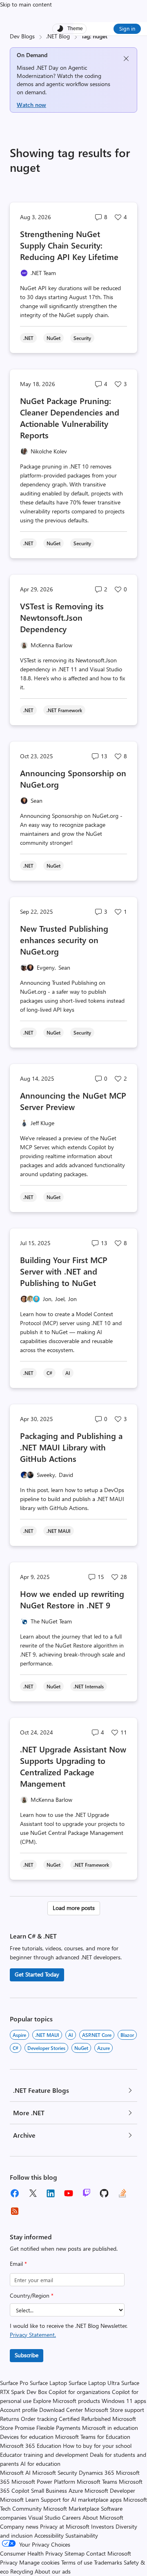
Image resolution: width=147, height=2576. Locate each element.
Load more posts (74, 1908)
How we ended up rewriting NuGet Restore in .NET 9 (72, 1599)
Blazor (127, 2035)
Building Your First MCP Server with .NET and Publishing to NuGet (64, 1271)
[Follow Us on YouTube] (69, 2193)
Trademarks (108, 2562)
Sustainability (82, 2535)
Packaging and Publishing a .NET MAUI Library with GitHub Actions (71, 1447)
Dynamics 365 (97, 2473)
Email (18, 2264)
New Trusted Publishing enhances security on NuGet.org (64, 940)
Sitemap (75, 2553)
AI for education (40, 2464)
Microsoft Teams (97, 2482)
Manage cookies (39, 2562)
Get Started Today (37, 1974)
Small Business (49, 2491)
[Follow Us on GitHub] (105, 2193)
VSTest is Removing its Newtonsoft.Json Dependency (62, 617)
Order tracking (39, 2419)
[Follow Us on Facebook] (15, 2193)
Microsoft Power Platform (43, 2482)
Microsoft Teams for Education (93, 2437)
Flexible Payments (58, 2428)
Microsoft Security (55, 2473)
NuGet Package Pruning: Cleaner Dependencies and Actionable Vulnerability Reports (70, 418)
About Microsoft (103, 2517)
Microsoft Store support (114, 2410)
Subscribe (27, 2355)
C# (16, 2048)
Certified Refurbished (85, 2419)
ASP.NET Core (97, 2035)
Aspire (19, 2035)
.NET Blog (58, 36)
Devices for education (27, 2437)
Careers (71, 2517)
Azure (104, 2048)
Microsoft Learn (20, 2499)
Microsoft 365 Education (31, 2446)
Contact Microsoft (109, 2553)
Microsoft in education (110, 2428)
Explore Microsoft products (67, 2401)
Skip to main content (26, 4)
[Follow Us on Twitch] (87, 2193)
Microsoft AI (15, 2473)
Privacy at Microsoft (65, 2526)
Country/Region (32, 2295)
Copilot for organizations (79, 2392)
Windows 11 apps (124, 2401)
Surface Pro (14, 2383)
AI (71, 2035)
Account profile (19, 2410)
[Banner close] (126, 59)
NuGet (81, 2048)
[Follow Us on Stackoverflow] (122, 2193)
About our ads (53, 2571)
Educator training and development (44, 2455)
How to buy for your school (97, 2446)
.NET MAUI (47, 2035)
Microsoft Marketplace (71, 2508)
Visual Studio (44, 2517)
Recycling (22, 2571)
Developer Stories (46, 2048)
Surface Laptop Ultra (94, 2383)
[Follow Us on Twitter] (33, 2193)
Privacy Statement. (33, 2335)
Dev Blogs (22, 36)
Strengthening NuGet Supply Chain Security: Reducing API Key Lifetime (69, 245)
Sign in (127, 28)
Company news (19, 2526)
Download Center (61, 2410)
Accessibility (49, 2535)
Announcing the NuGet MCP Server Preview (73, 1101)
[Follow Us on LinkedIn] (51, 2193)
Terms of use (77, 2562)
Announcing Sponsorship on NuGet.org (73, 778)
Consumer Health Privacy (31, 2553)
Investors (102, 2526)
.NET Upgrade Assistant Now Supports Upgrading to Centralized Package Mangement (73, 1766)
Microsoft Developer (110, 2491)
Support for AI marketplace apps (81, 2499)
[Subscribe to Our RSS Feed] (15, 2211)
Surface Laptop (48, 2383)
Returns (10, 2419)
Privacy (10, 2562)
